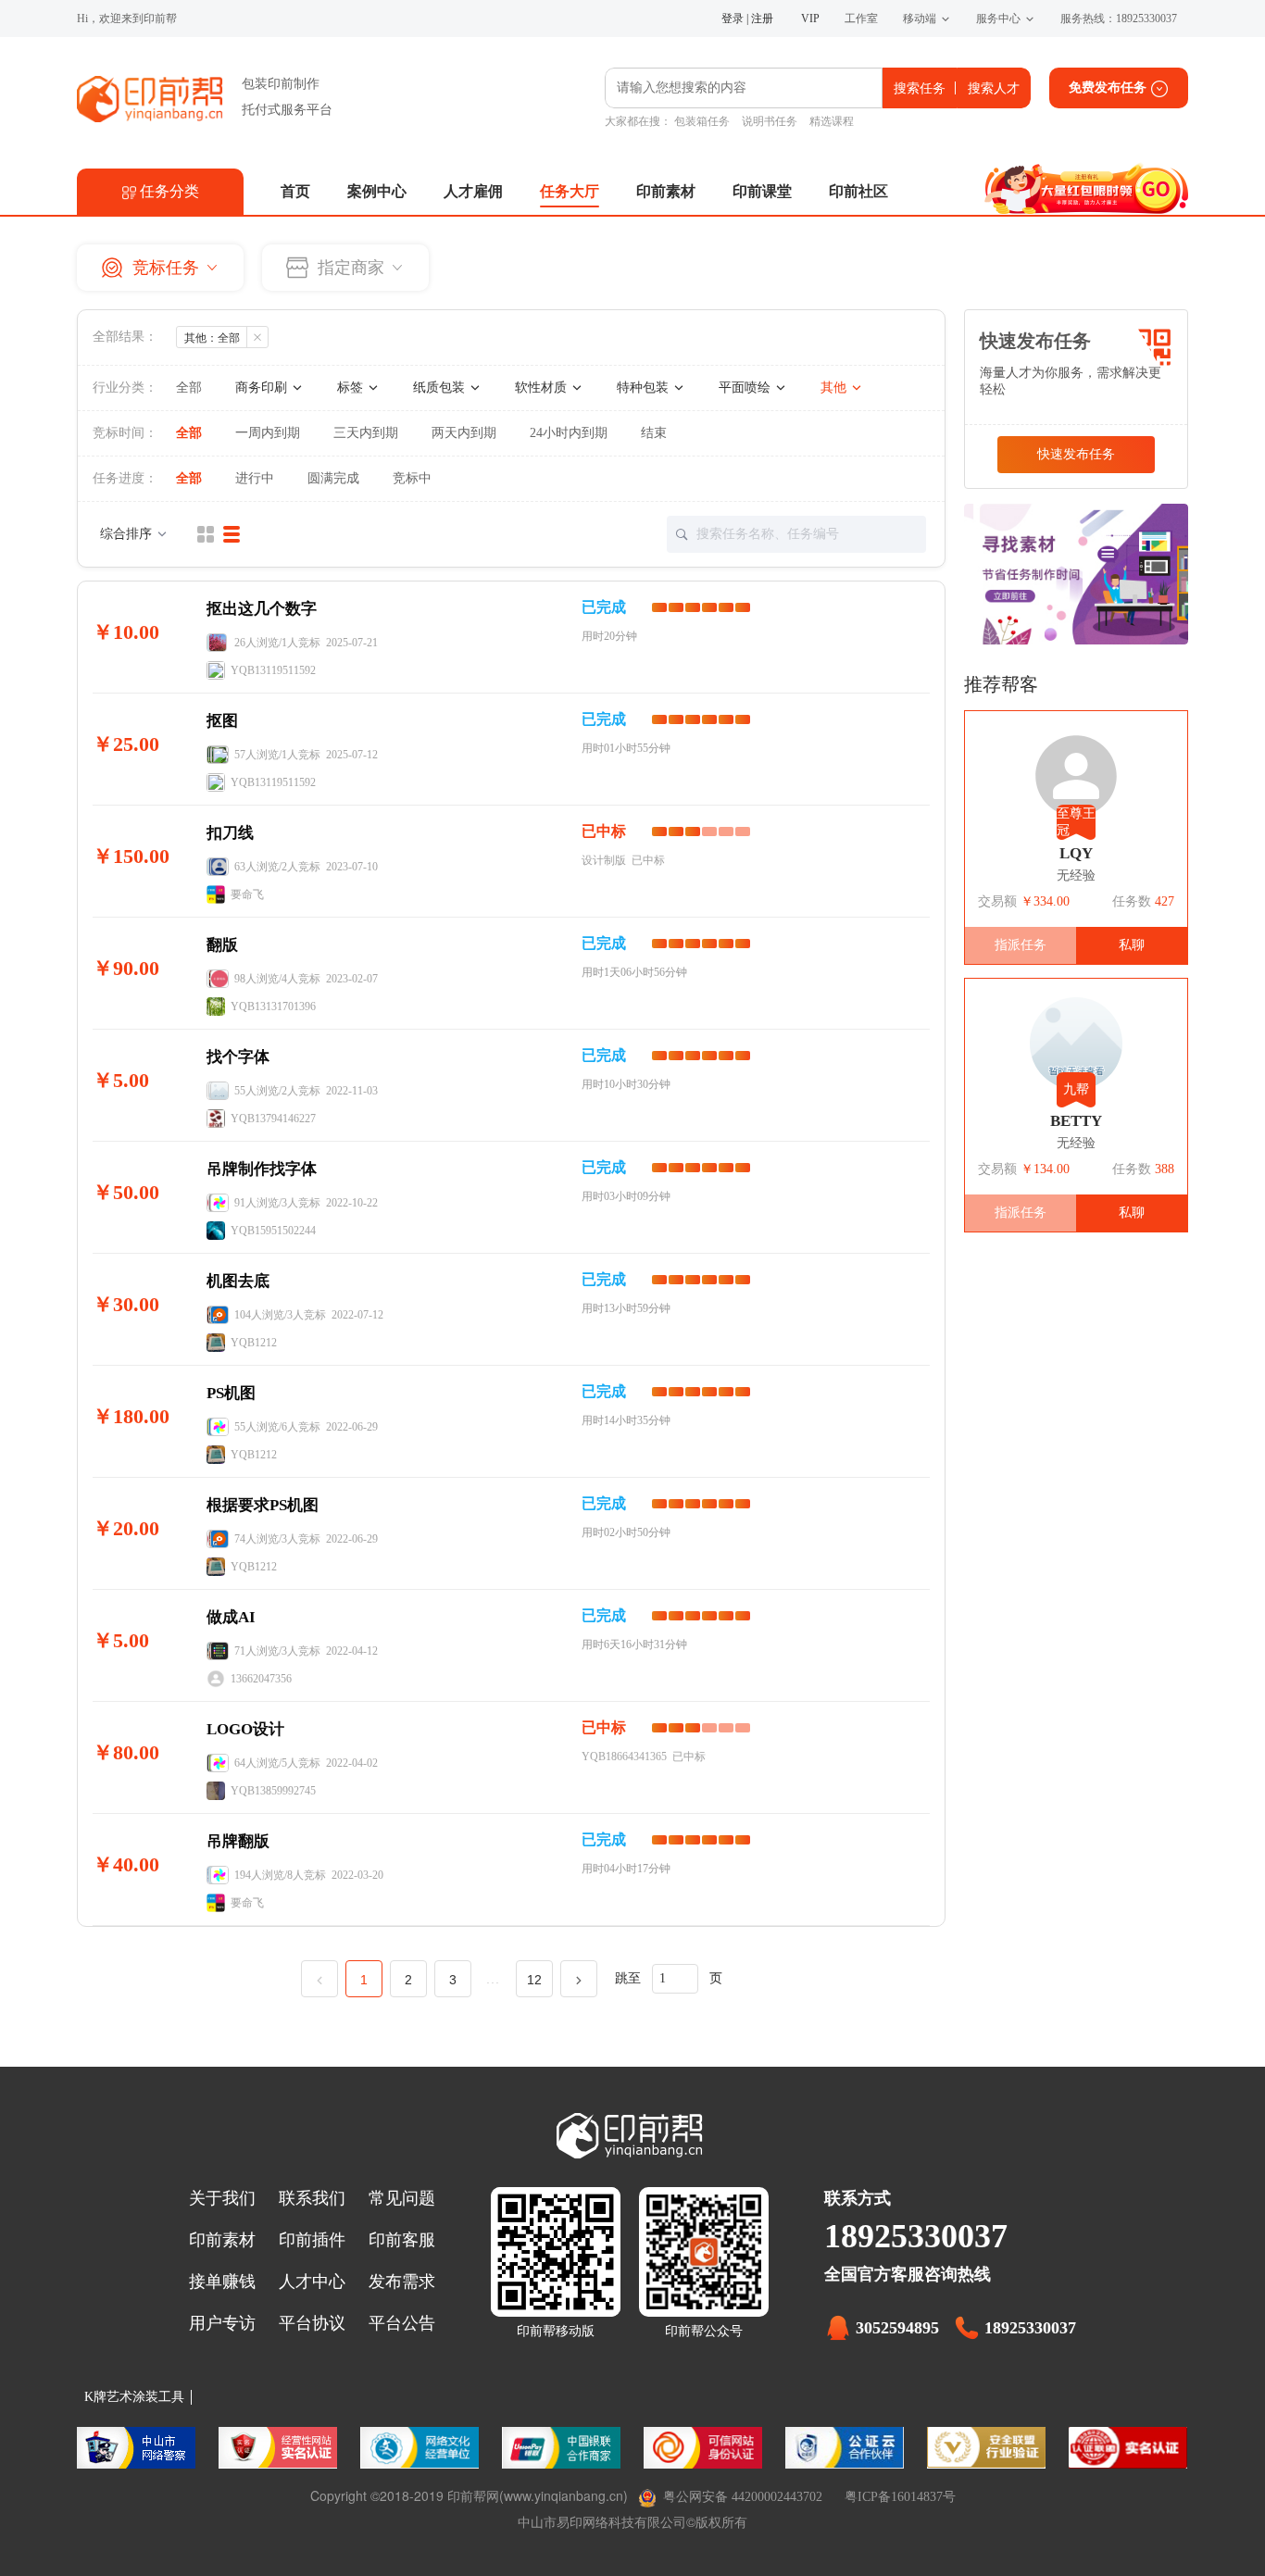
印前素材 (666, 191)
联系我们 (312, 2198)
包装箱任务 (702, 121)
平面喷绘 (746, 388)
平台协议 (312, 2323)
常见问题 (402, 2198)
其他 (835, 388)
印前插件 (312, 2240)
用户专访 (222, 2323)
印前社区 (858, 191)
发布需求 (402, 2282)
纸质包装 (441, 388)
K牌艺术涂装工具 (134, 2397)
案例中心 (377, 191)
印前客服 (402, 2240)
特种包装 (645, 388)
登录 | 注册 (747, 19)
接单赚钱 (222, 2282)
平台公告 (402, 2323)
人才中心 (312, 2282)
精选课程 (832, 121)
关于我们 (222, 2198)
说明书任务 (770, 121)
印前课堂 (762, 191)
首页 (295, 191)
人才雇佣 (473, 191)
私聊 (1132, 945)
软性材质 (543, 388)
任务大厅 (570, 191)
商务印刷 (263, 388)
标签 (352, 388)
